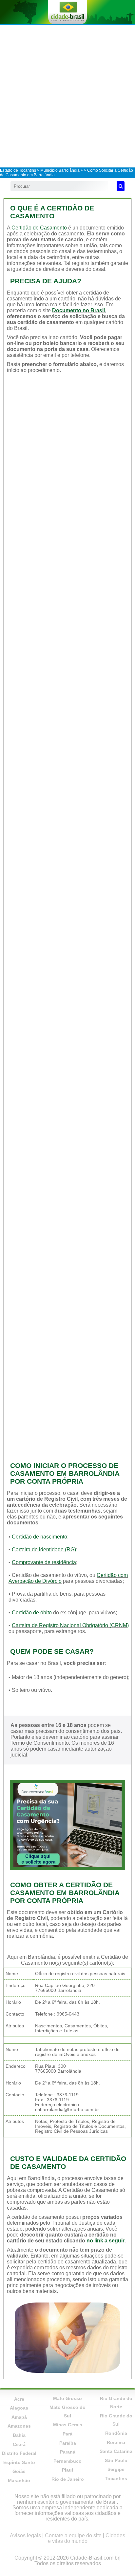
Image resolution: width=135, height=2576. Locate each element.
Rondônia (116, 2433)
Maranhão (19, 2480)
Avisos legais (25, 2535)
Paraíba (68, 2443)
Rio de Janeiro (68, 2479)
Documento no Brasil (78, 310)
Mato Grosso (67, 2398)
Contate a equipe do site (73, 2535)
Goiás (19, 2471)
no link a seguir (106, 2241)
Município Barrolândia (60, 170)
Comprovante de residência (44, 1562)
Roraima (116, 2442)
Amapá (19, 2417)
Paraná (68, 2452)
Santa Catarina (116, 2451)
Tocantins (116, 2478)
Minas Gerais (68, 2425)
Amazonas (19, 2426)
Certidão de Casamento (39, 228)
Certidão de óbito (32, 1613)
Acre (19, 2399)
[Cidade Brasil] (67, 12)
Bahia (19, 2435)
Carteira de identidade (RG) (44, 1550)
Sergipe (116, 2469)
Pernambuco (67, 2461)
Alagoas (19, 2408)
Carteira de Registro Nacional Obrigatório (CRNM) (70, 1625)
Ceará (19, 2444)
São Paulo (116, 2460)
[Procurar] (121, 186)
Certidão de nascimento (39, 1537)
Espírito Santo (19, 2462)
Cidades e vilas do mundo (87, 2538)
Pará (67, 2434)
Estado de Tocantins (18, 170)
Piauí (67, 2470)
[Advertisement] (67, 96)
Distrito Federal (19, 2453)
